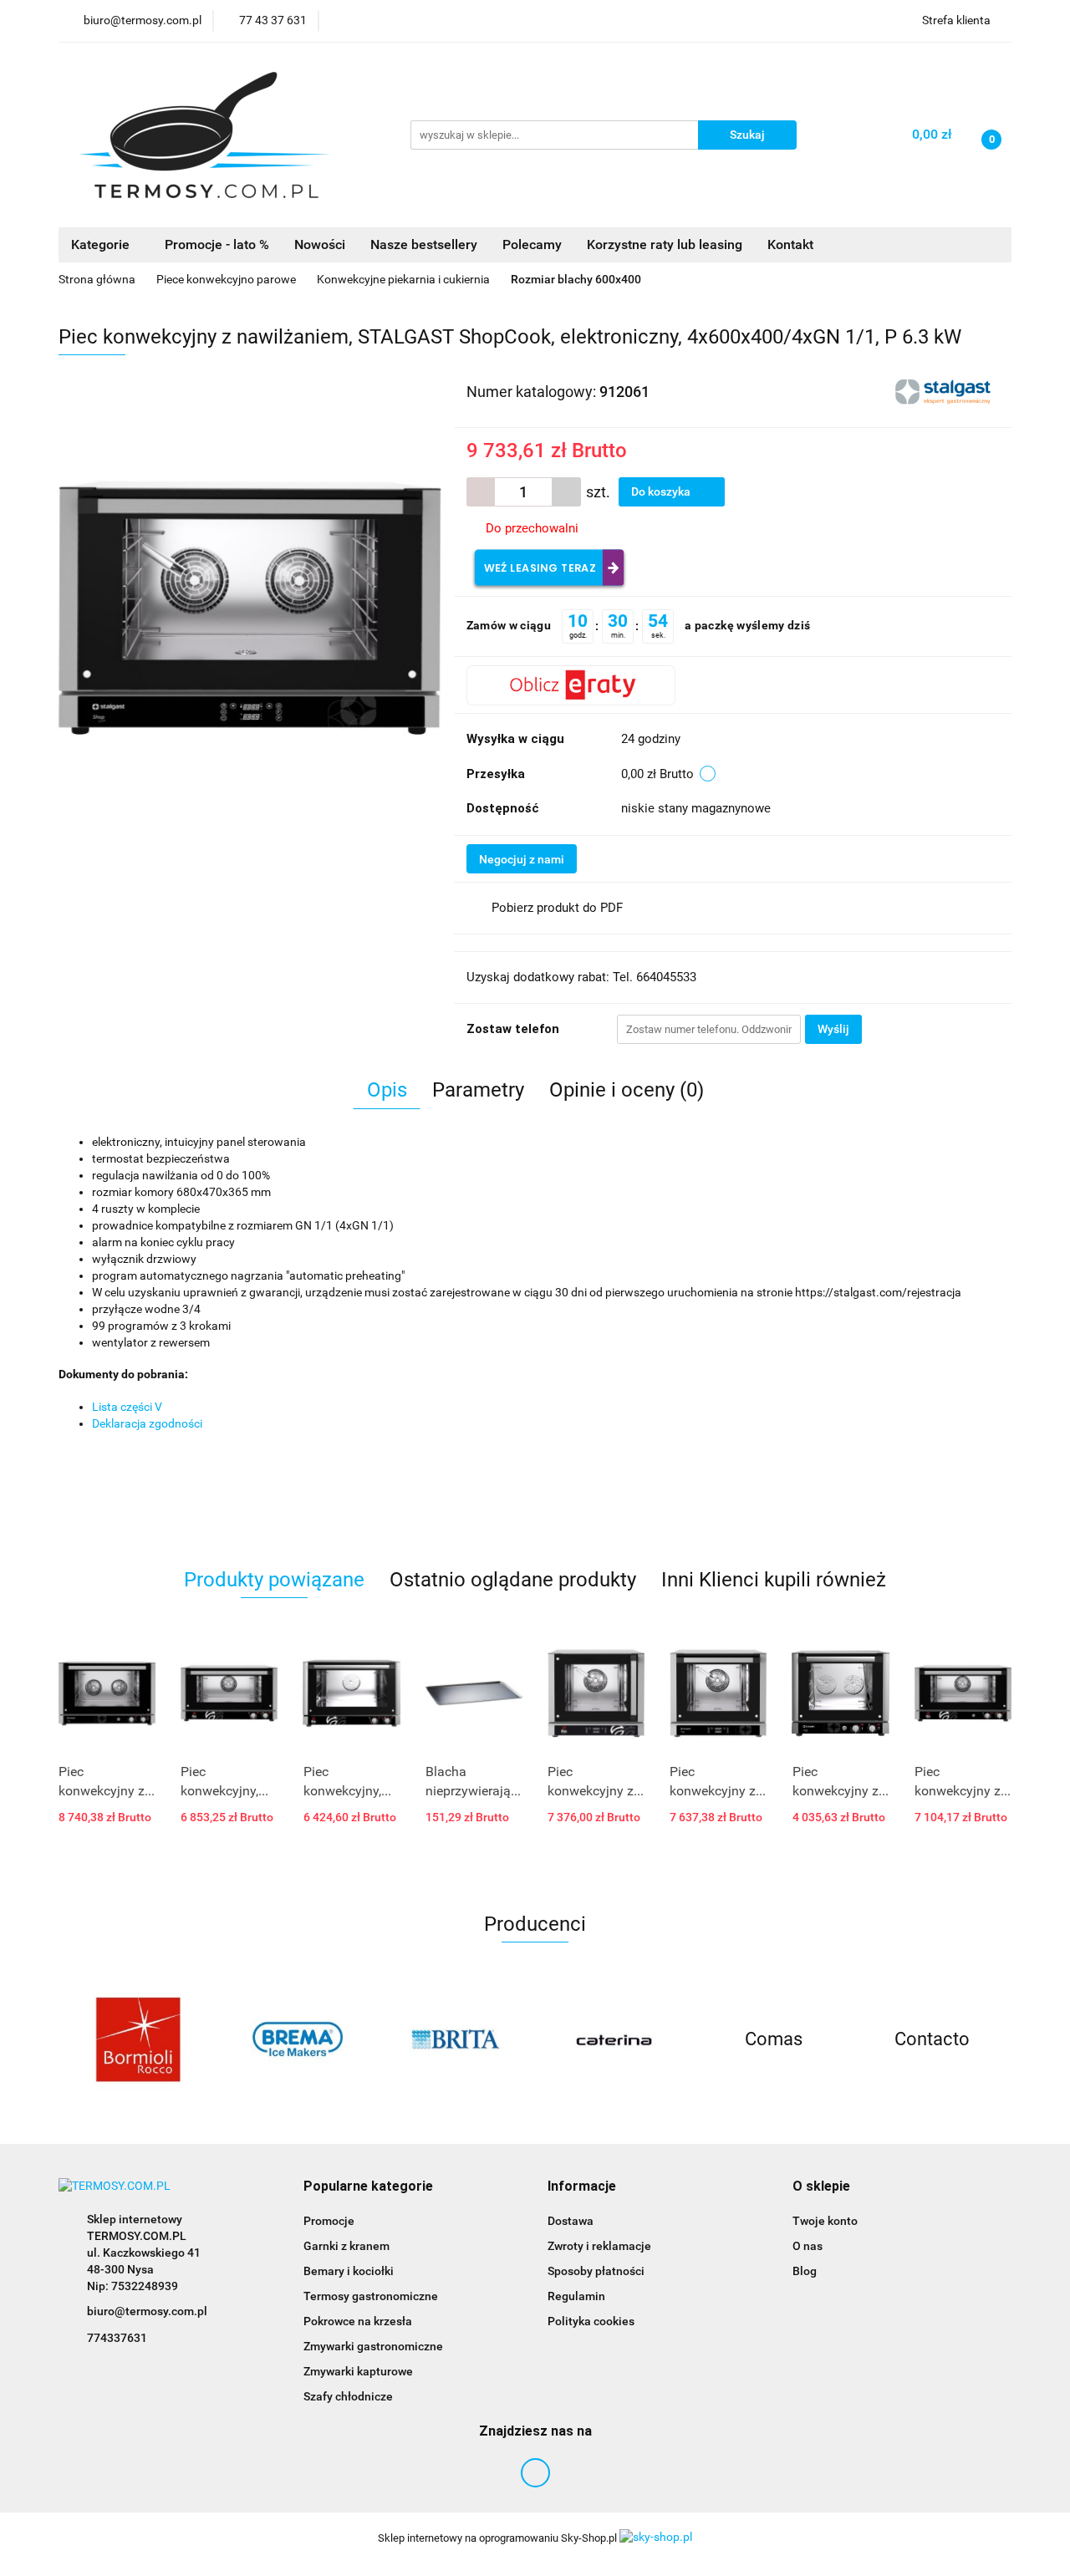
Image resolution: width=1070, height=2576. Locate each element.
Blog (805, 2271)
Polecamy (532, 244)
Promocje (329, 2221)
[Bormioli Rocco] (138, 2039)
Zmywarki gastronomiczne (373, 2346)
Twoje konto (825, 2221)
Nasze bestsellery (424, 244)
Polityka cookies (591, 2321)
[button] (368, 2187)
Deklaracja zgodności (147, 1423)
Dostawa (571, 2221)
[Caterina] (614, 2039)
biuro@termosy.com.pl (147, 2311)
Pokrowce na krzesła (358, 2321)
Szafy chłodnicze (348, 2396)
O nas (808, 2246)
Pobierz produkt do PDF (557, 908)
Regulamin (576, 2296)
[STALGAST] (945, 390)
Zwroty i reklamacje (599, 2246)
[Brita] (456, 2039)
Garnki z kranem (346, 2246)
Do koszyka (662, 491)
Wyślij (833, 1029)
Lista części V (127, 1407)
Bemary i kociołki (349, 2271)
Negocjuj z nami (522, 859)
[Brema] (297, 2039)
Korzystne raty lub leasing (665, 244)
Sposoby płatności (596, 2271)
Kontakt (790, 244)
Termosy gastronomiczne (371, 2296)
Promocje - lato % (217, 244)
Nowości (320, 244)
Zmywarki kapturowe (358, 2371)
